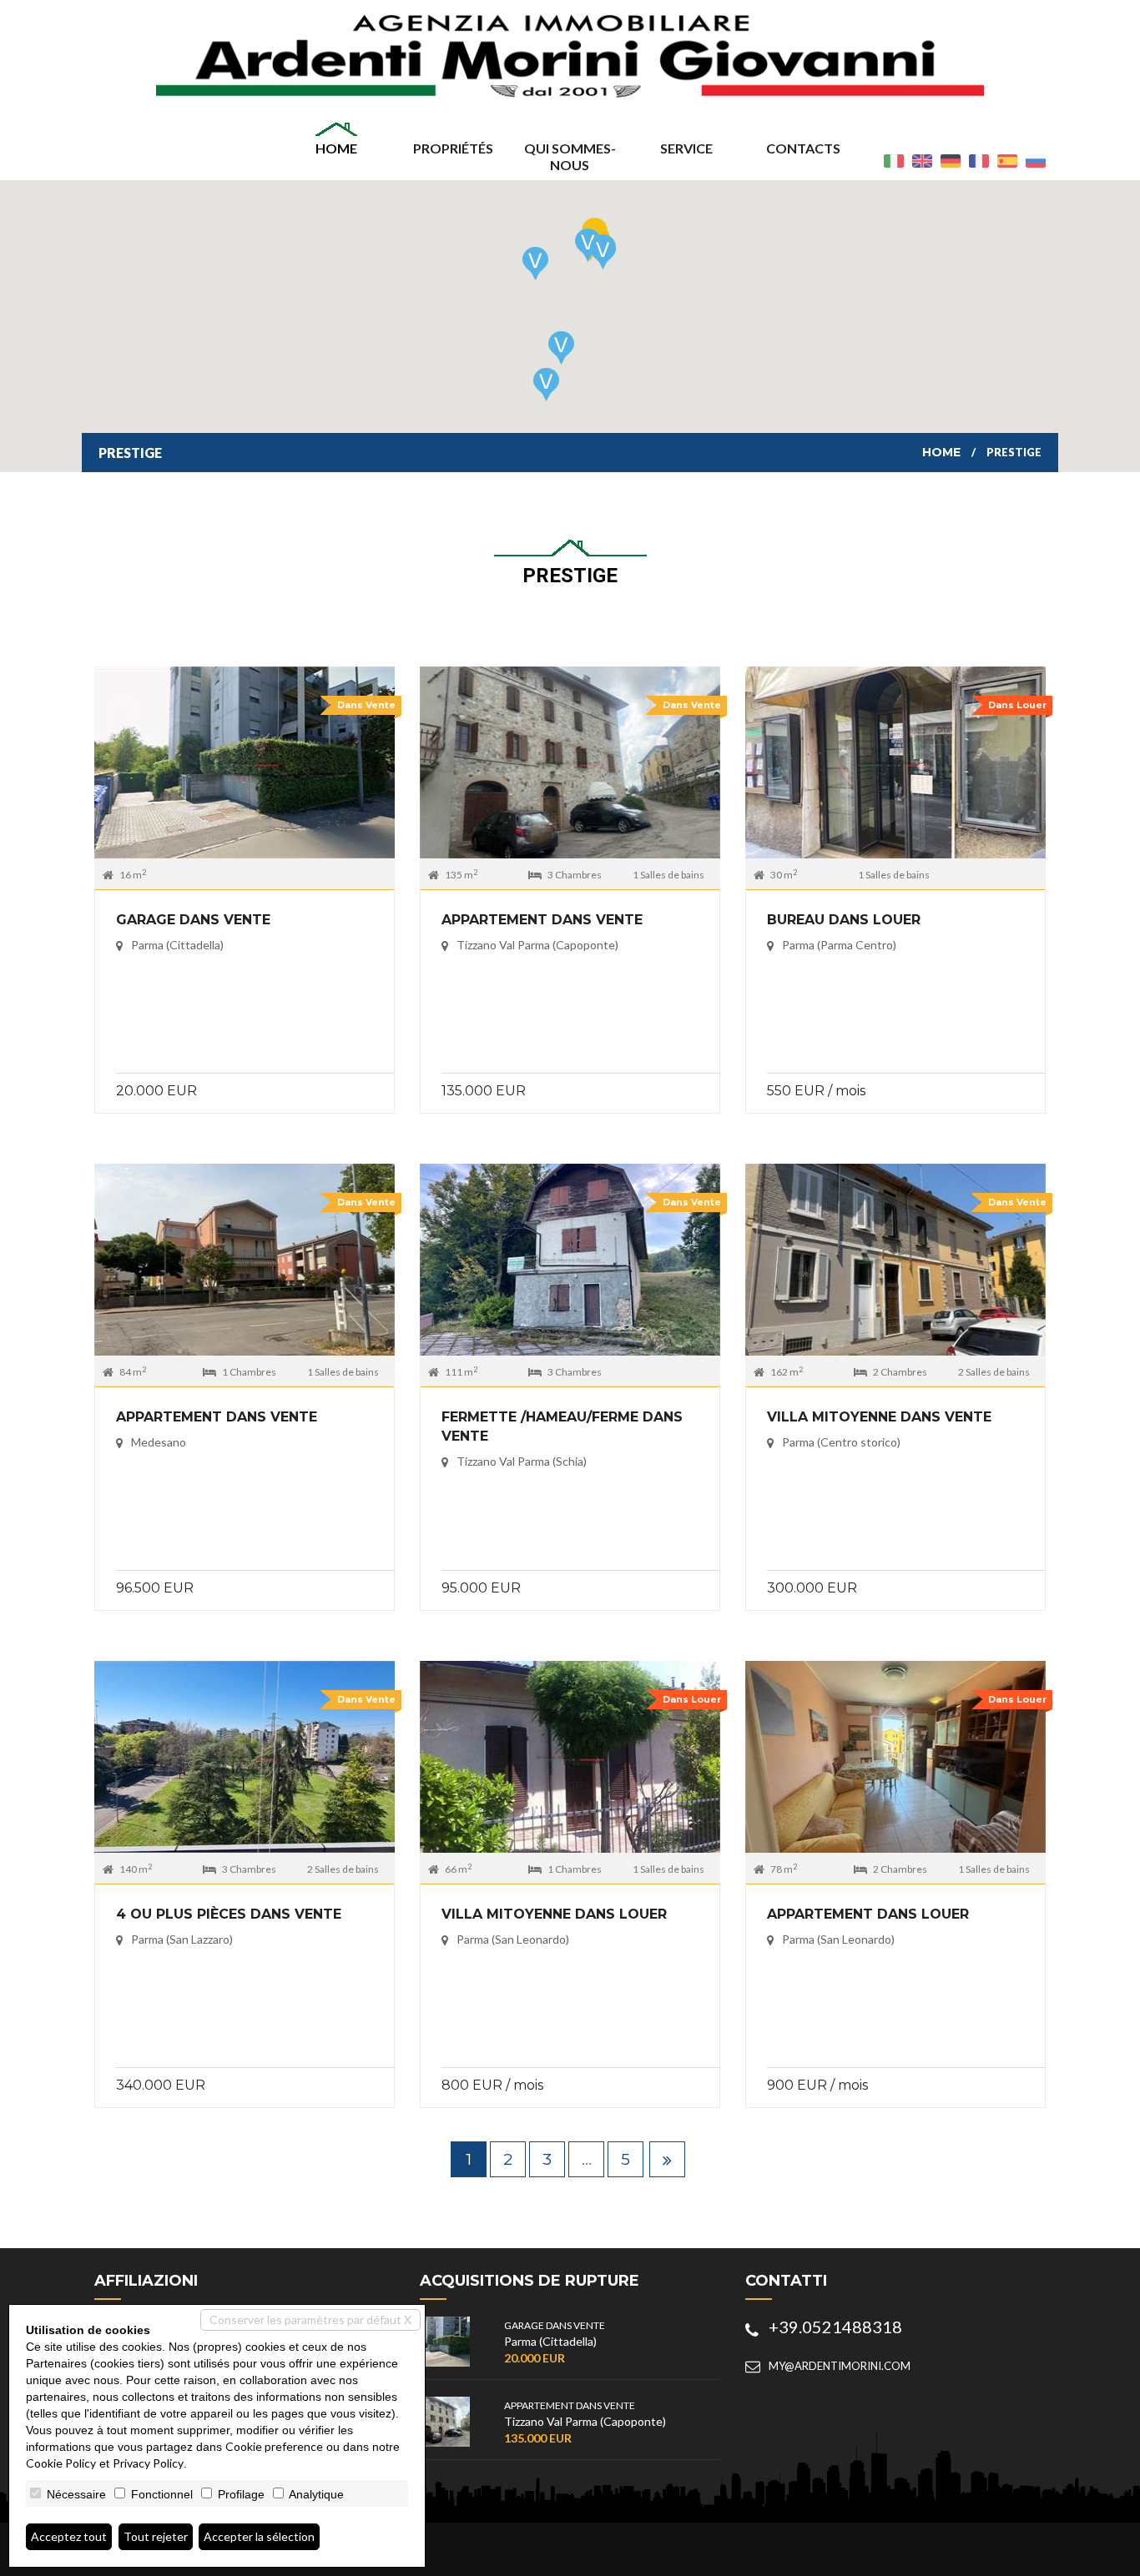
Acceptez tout (69, 2536)
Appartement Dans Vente (542, 920)
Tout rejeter (156, 2536)
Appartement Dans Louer (868, 1914)
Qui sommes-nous (570, 156)
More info (245, 766)
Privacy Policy (148, 2463)
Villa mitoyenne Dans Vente (879, 1417)
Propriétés (453, 148)
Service (686, 148)
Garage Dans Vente (193, 920)
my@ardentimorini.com (840, 2366)
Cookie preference (274, 2446)
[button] (603, 253)
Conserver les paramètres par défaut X (310, 2319)
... (587, 2159)
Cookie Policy (61, 2463)
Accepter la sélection (259, 2536)
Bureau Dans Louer (844, 920)
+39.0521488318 (835, 2327)
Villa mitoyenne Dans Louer (554, 1914)
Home (336, 148)
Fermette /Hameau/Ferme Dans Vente (562, 1426)
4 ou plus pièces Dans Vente (229, 1914)
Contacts (803, 148)
